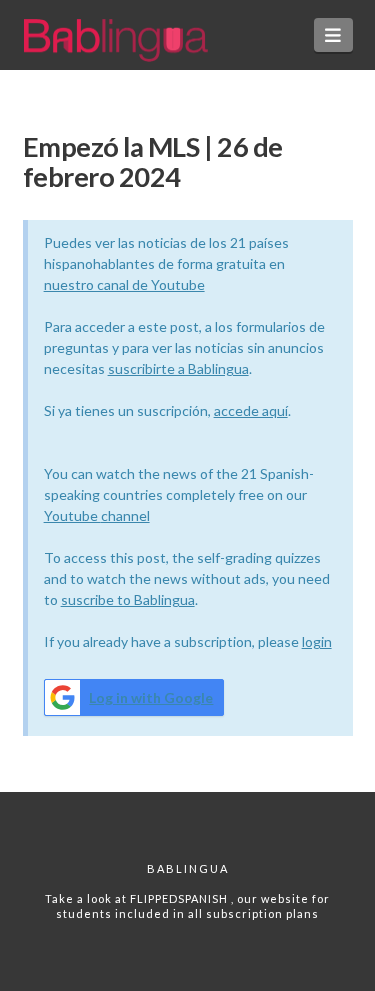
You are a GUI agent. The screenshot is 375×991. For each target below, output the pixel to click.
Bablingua (188, 868)
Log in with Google (151, 697)
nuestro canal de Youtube (124, 284)
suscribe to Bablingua (128, 599)
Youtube (72, 515)
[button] (333, 35)
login (317, 641)
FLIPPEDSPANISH (180, 898)
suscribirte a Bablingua (178, 368)
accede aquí (251, 410)
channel (125, 515)
